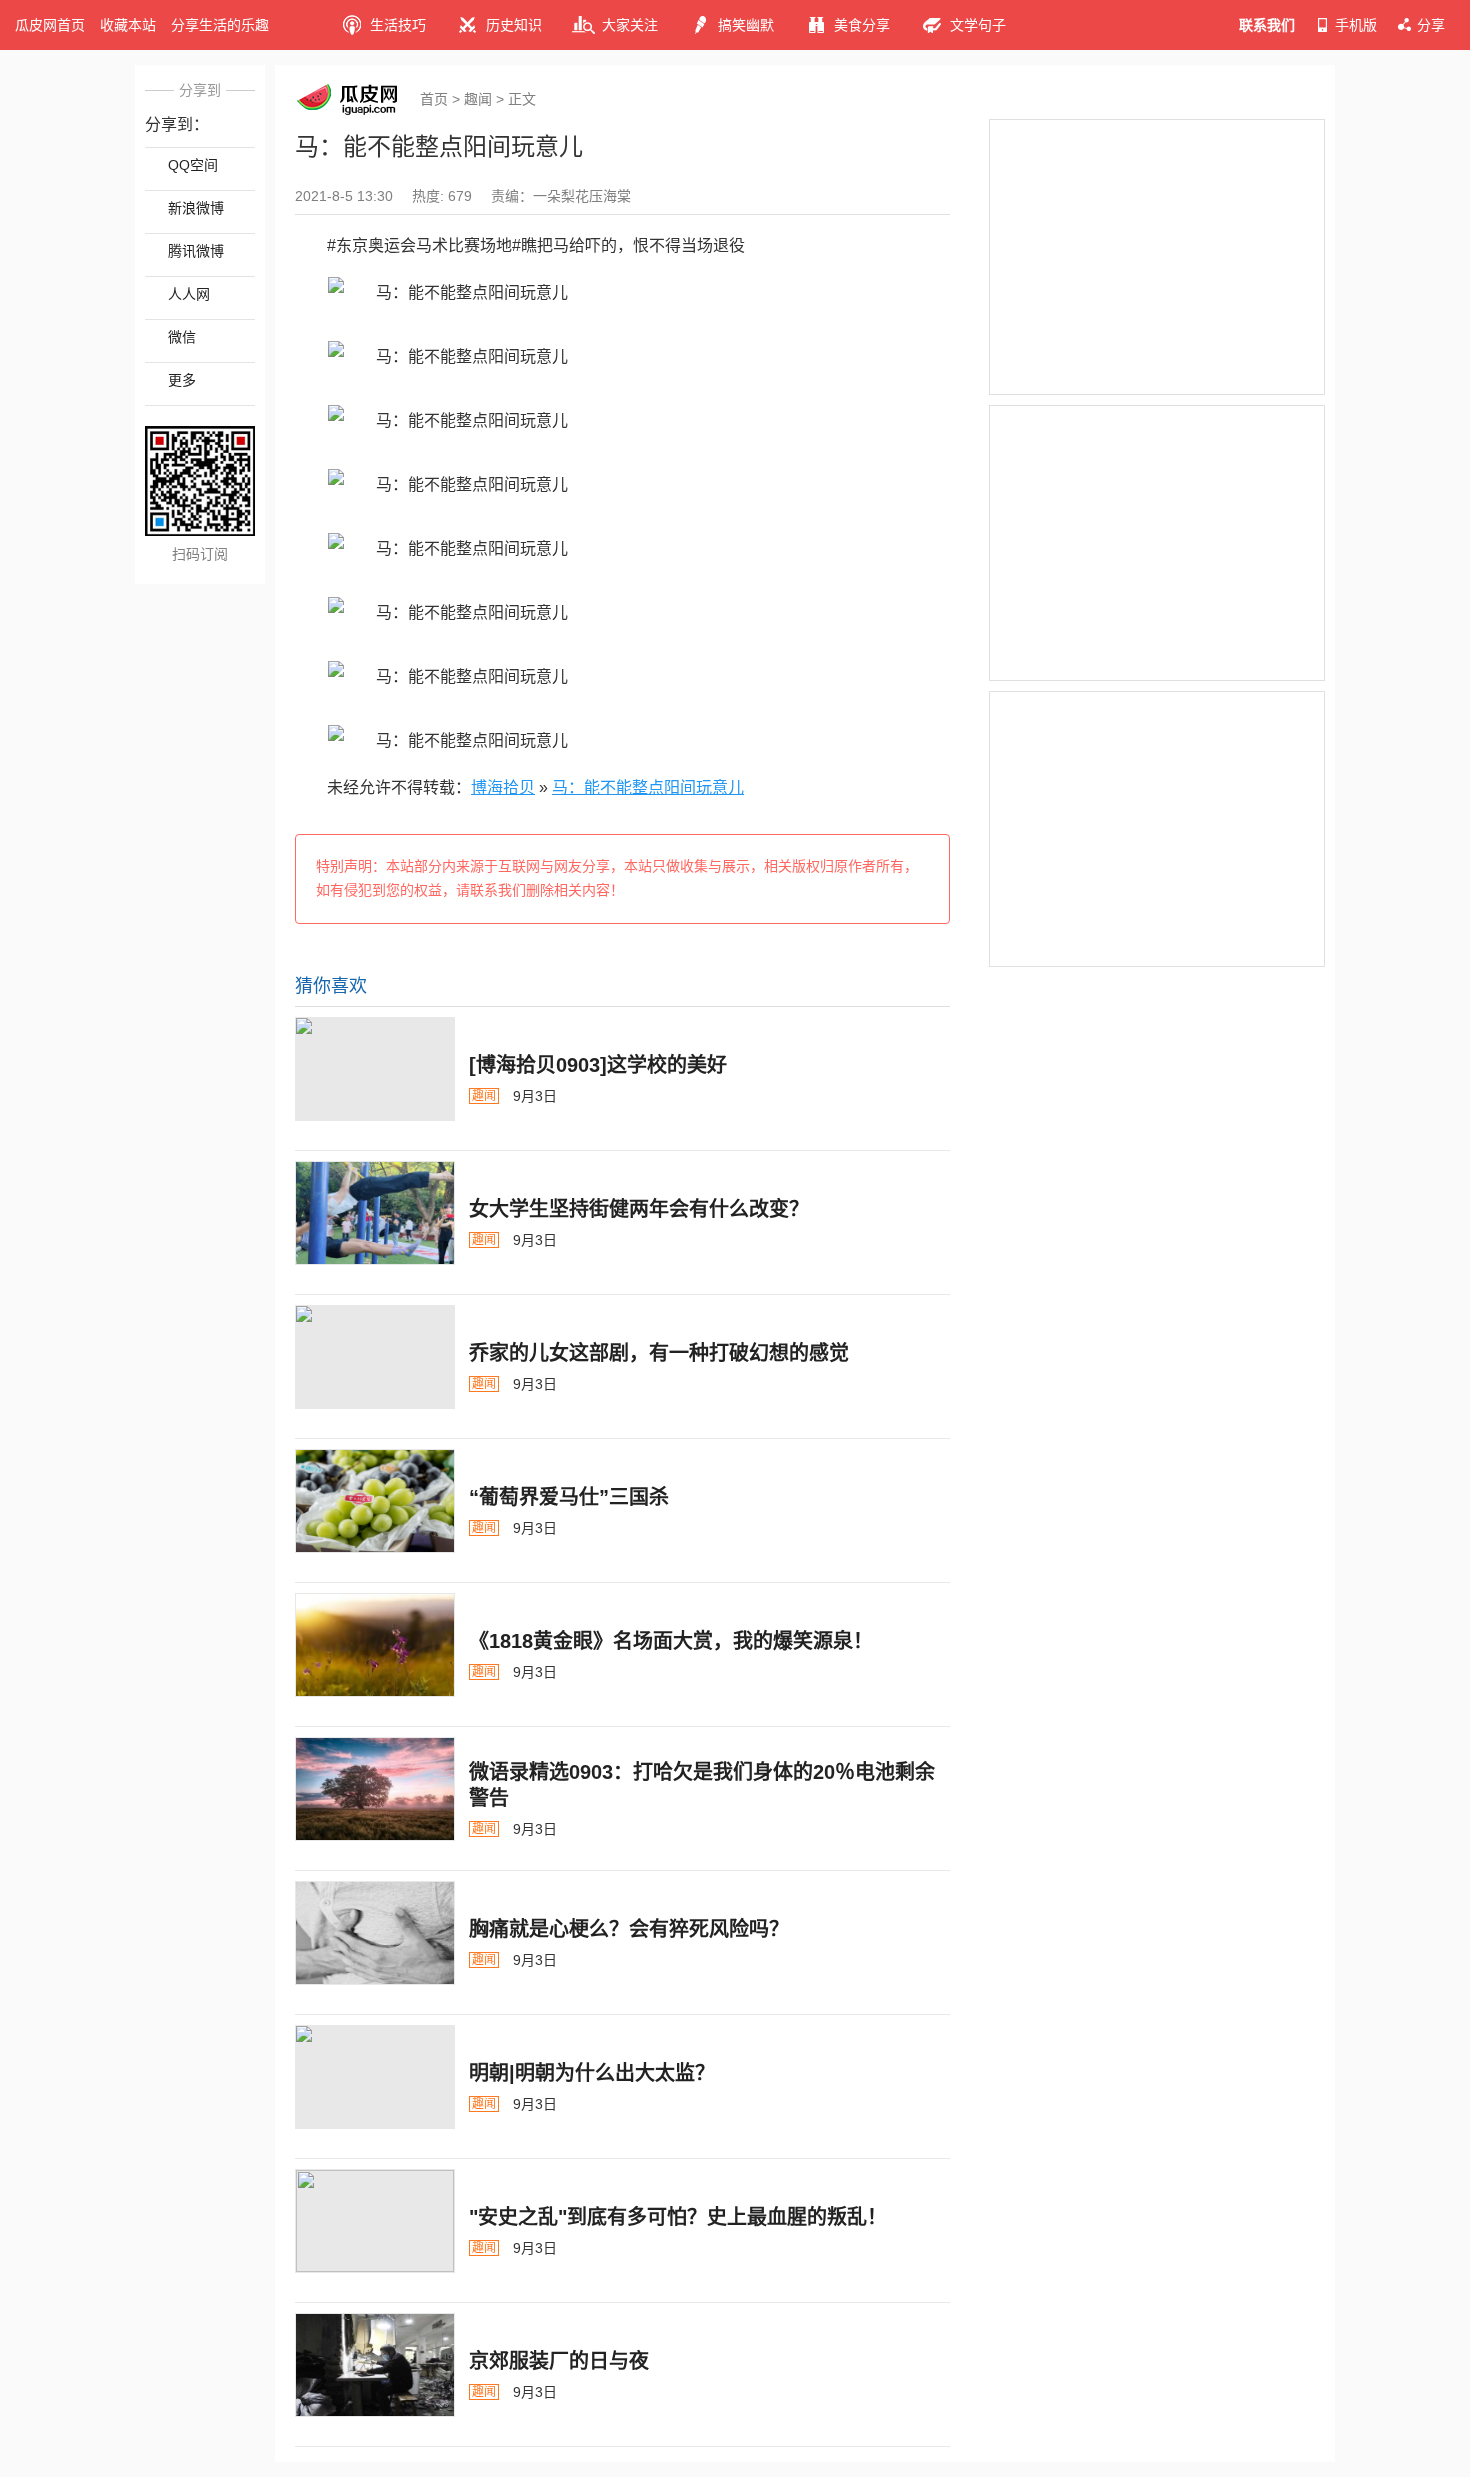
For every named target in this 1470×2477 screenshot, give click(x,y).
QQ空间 (193, 165)
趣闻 (478, 99)
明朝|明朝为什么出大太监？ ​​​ (595, 2073)
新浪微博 (196, 208)
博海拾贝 (503, 787)
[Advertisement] (1157, 257)
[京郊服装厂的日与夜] (375, 2365)
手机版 (1356, 25)
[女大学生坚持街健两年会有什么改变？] (375, 1213)
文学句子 (978, 25)
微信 (182, 337)
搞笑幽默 (746, 25)
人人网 (189, 294)
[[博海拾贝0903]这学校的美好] (375, 1069)
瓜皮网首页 (50, 25)
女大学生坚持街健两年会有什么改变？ (639, 1209)
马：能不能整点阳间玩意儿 (648, 787)
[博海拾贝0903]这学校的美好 (598, 1065)
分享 (1431, 25)
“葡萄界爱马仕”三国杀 (569, 1497)
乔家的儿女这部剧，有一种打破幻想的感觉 (659, 1353)
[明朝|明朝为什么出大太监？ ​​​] (375, 2077)
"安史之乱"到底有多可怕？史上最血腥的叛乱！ (678, 2217)
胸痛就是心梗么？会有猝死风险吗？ (629, 1929)
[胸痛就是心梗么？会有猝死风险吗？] (375, 1933)
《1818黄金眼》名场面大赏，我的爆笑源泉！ (671, 1641)
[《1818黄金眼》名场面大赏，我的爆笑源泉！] (375, 1645)
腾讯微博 (196, 251)
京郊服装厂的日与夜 (559, 2361)
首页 (434, 99)
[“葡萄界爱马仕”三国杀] (375, 1501)
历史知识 (514, 25)
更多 (182, 380)
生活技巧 (398, 25)
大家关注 (630, 25)
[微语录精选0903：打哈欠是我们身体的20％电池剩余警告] (375, 1789)
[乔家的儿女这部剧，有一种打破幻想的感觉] (375, 1357)
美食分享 (862, 25)
